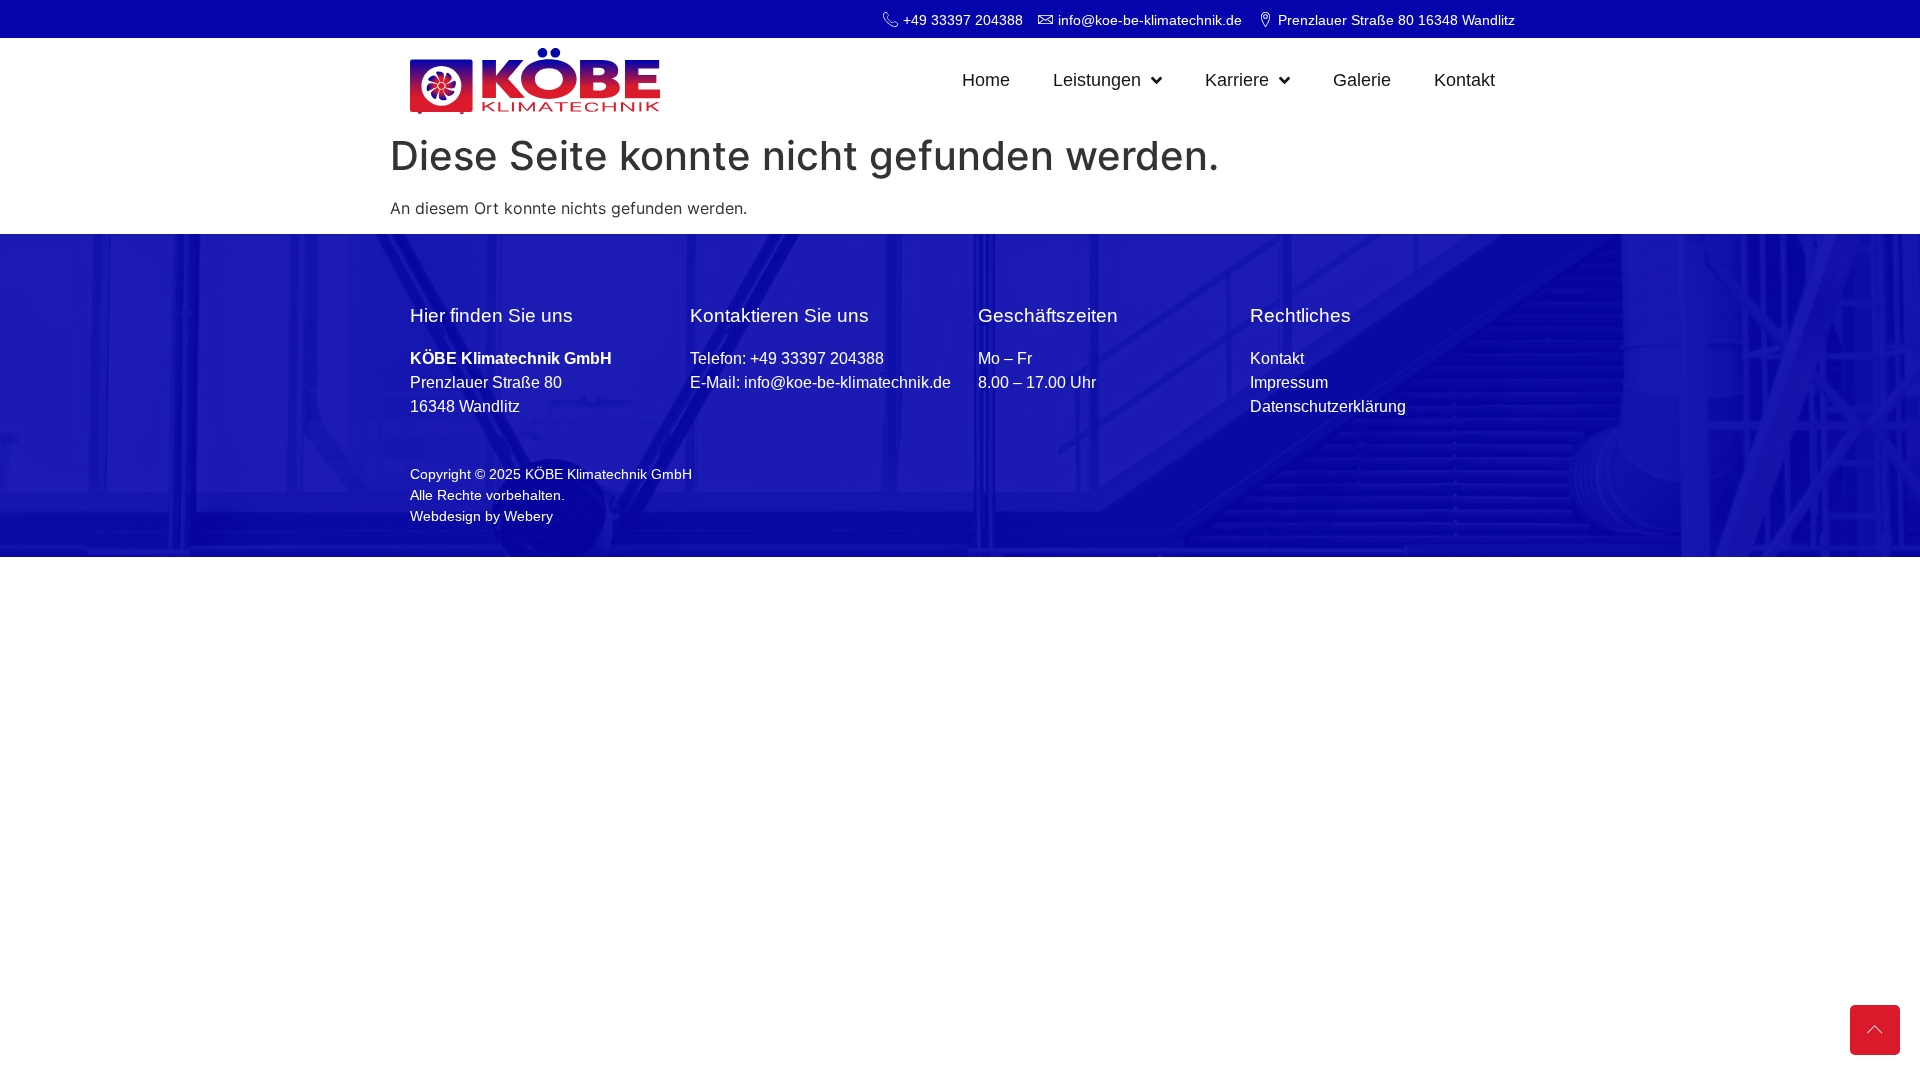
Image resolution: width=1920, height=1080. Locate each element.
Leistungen (1097, 80)
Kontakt (1464, 80)
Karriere (1237, 80)
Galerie (1362, 80)
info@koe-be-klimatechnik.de (847, 382)
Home (986, 80)
